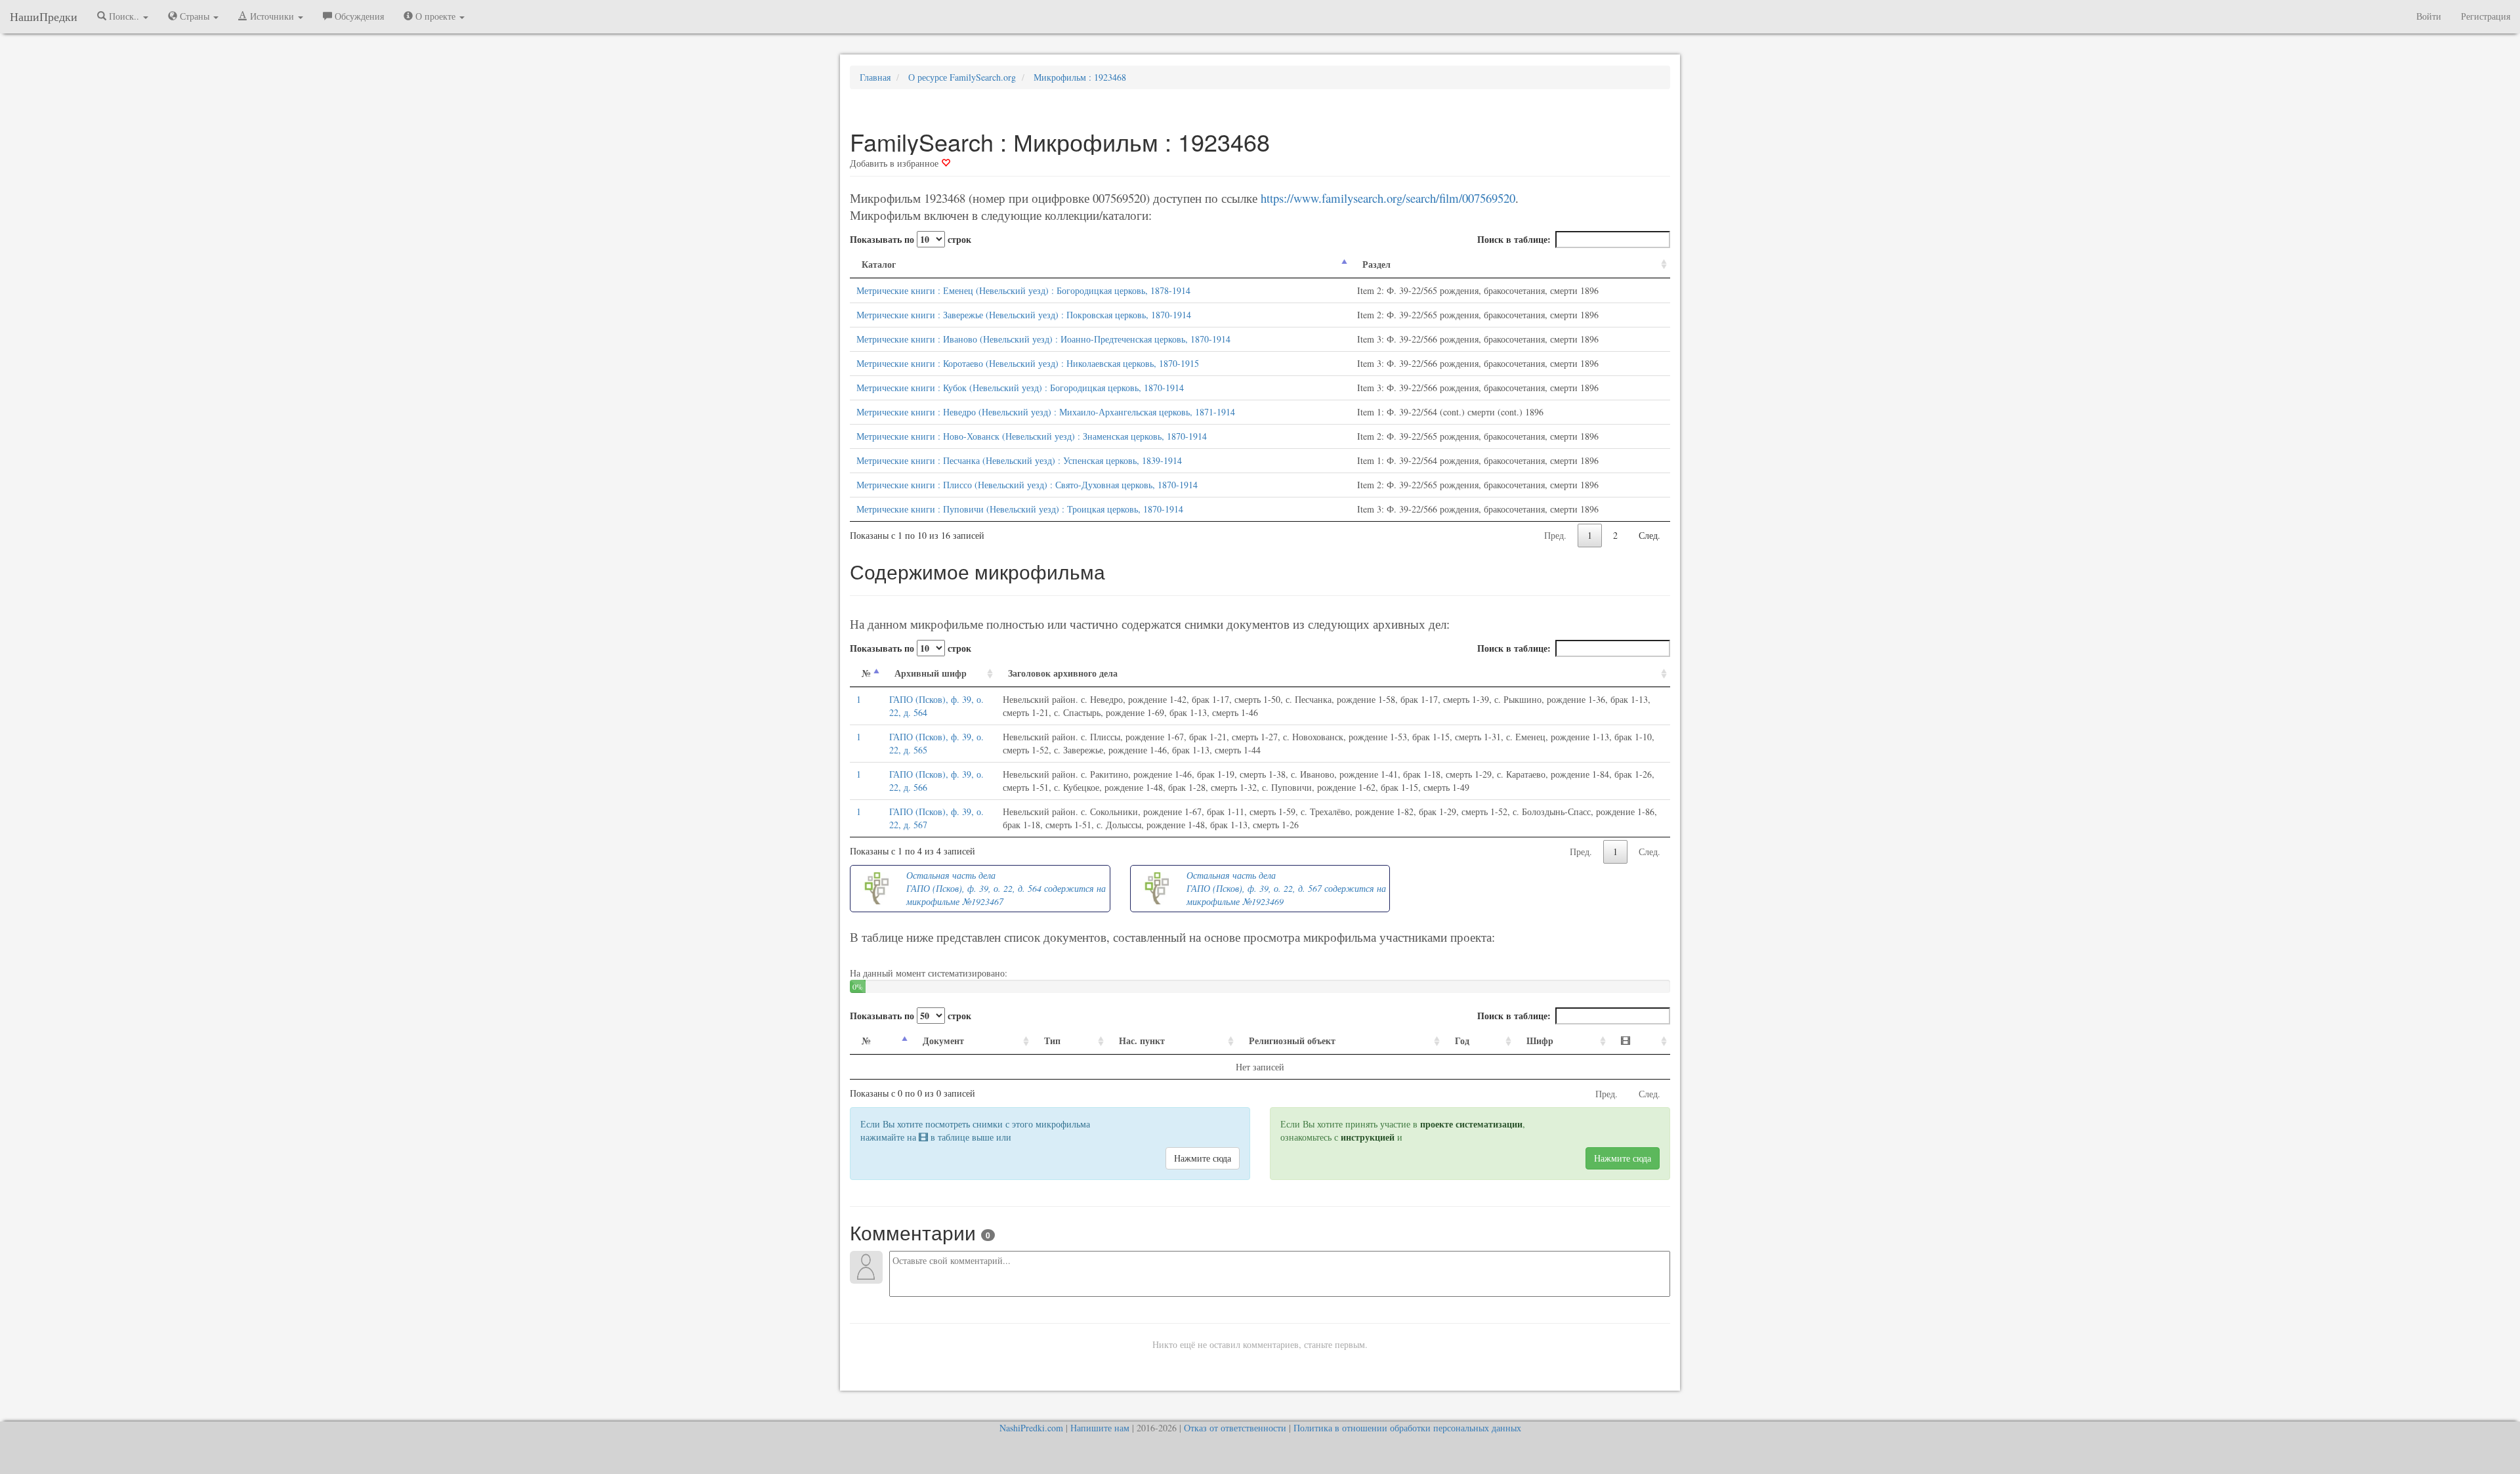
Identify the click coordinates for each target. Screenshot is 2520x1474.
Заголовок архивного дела (1063, 673)
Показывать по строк (911, 239)
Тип (1052, 1041)
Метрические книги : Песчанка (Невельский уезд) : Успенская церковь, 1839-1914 (1019, 460)
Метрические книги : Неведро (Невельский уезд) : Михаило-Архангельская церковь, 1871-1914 (1046, 412)
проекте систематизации (1471, 1124)
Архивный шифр (931, 673)
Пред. (1555, 535)
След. (1649, 535)
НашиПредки (44, 16)
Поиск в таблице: (1514, 239)
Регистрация (2486, 16)
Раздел (1376, 264)
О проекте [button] (435, 16)
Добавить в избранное (895, 163)
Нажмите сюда (1203, 1158)
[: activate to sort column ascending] (1640, 1041)
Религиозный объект (1292, 1041)
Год (1462, 1041)
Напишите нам (1100, 1428)
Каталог (879, 264)
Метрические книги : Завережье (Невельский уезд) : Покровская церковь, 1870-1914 (1024, 315)
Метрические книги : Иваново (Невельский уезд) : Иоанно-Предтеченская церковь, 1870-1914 (1043, 339)
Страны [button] (195, 16)
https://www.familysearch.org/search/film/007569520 (1388, 198)
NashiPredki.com (1031, 1428)
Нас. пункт (1142, 1041)
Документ (943, 1041)
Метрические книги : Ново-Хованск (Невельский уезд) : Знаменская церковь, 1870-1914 (1032, 436)
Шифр (1540, 1041)
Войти (2429, 16)
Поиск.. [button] (124, 16)
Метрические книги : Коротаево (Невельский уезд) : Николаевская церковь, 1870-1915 (1028, 363)
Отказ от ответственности (1235, 1428)
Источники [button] (272, 16)
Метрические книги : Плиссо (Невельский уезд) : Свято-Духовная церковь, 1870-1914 (1027, 485)
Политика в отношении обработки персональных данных (1407, 1428)
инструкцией (1368, 1137)
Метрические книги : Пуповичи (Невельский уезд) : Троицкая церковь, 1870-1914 (1020, 509)
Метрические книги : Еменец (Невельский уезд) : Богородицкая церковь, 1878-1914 (1023, 290)
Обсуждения (358, 16)
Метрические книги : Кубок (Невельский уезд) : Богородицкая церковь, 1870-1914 (1020, 388)
